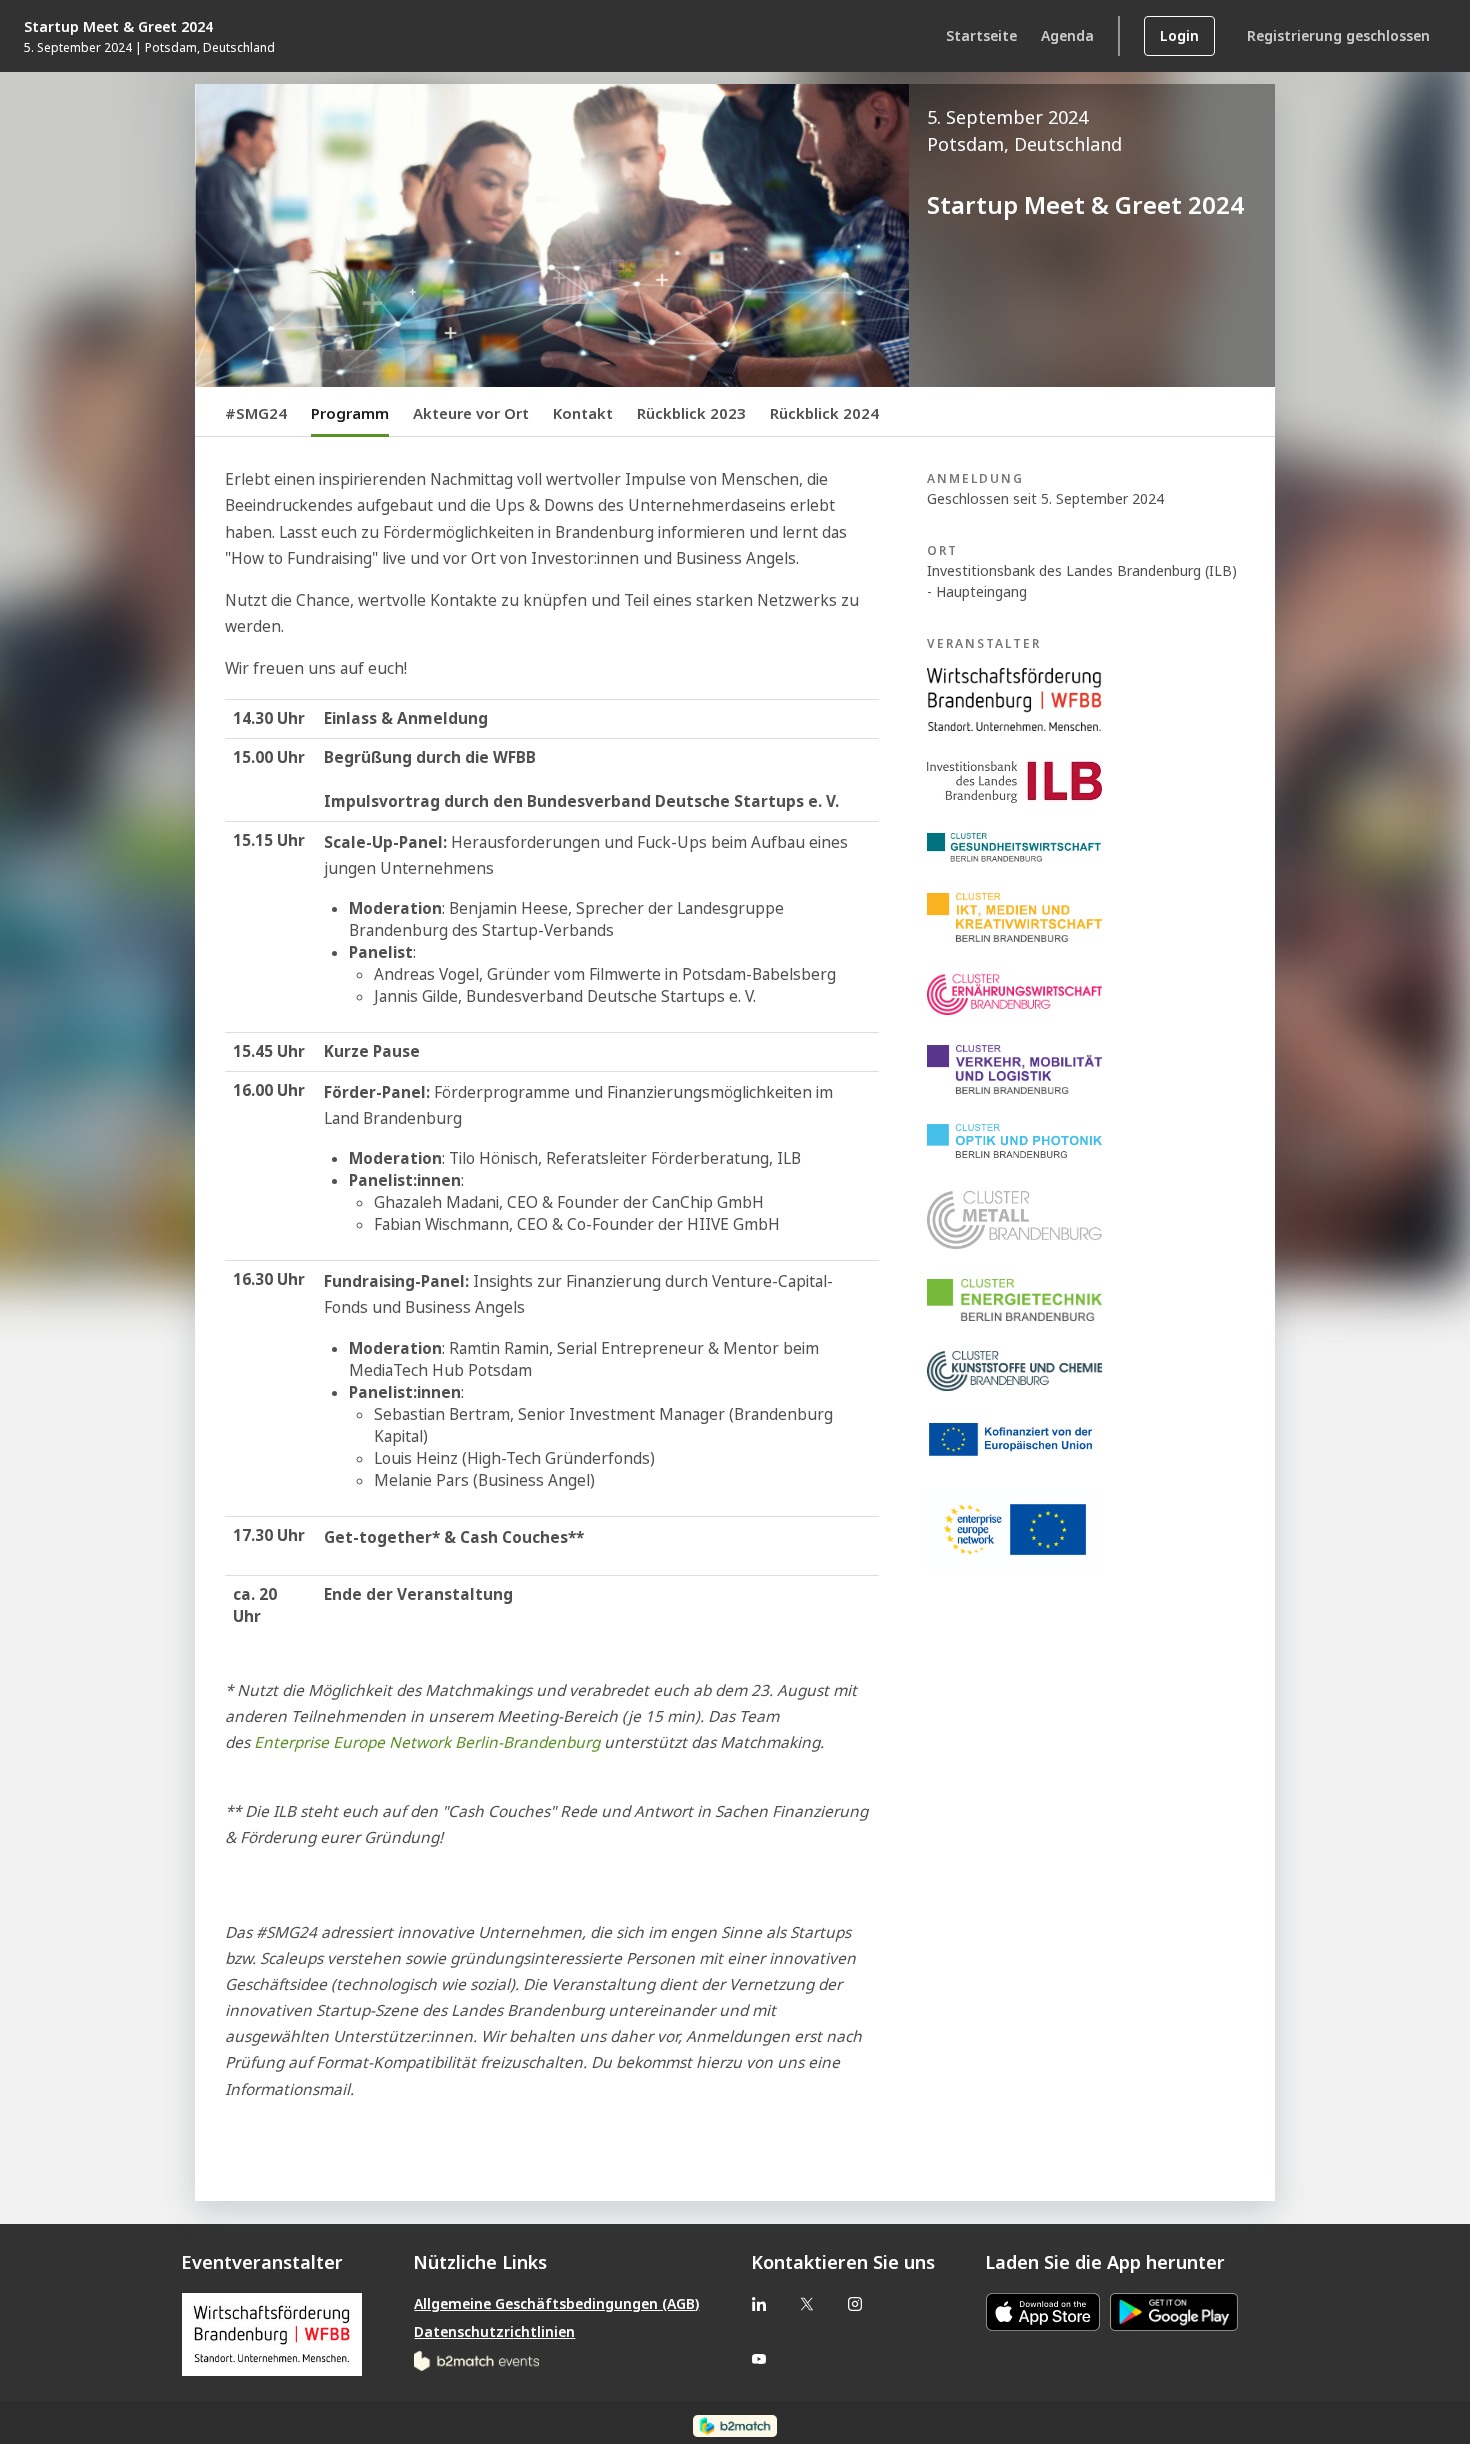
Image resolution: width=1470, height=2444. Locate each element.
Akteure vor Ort (471, 413)
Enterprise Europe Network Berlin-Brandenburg (427, 1742)
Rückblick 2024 (824, 413)
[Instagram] (855, 2303)
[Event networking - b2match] (734, 2425)
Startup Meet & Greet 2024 (118, 26)
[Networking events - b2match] (476, 2359)
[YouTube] (759, 2358)
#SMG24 (256, 413)
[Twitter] (807, 2303)
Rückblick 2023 (691, 413)
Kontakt (583, 413)
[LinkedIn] (759, 2303)
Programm (350, 413)
